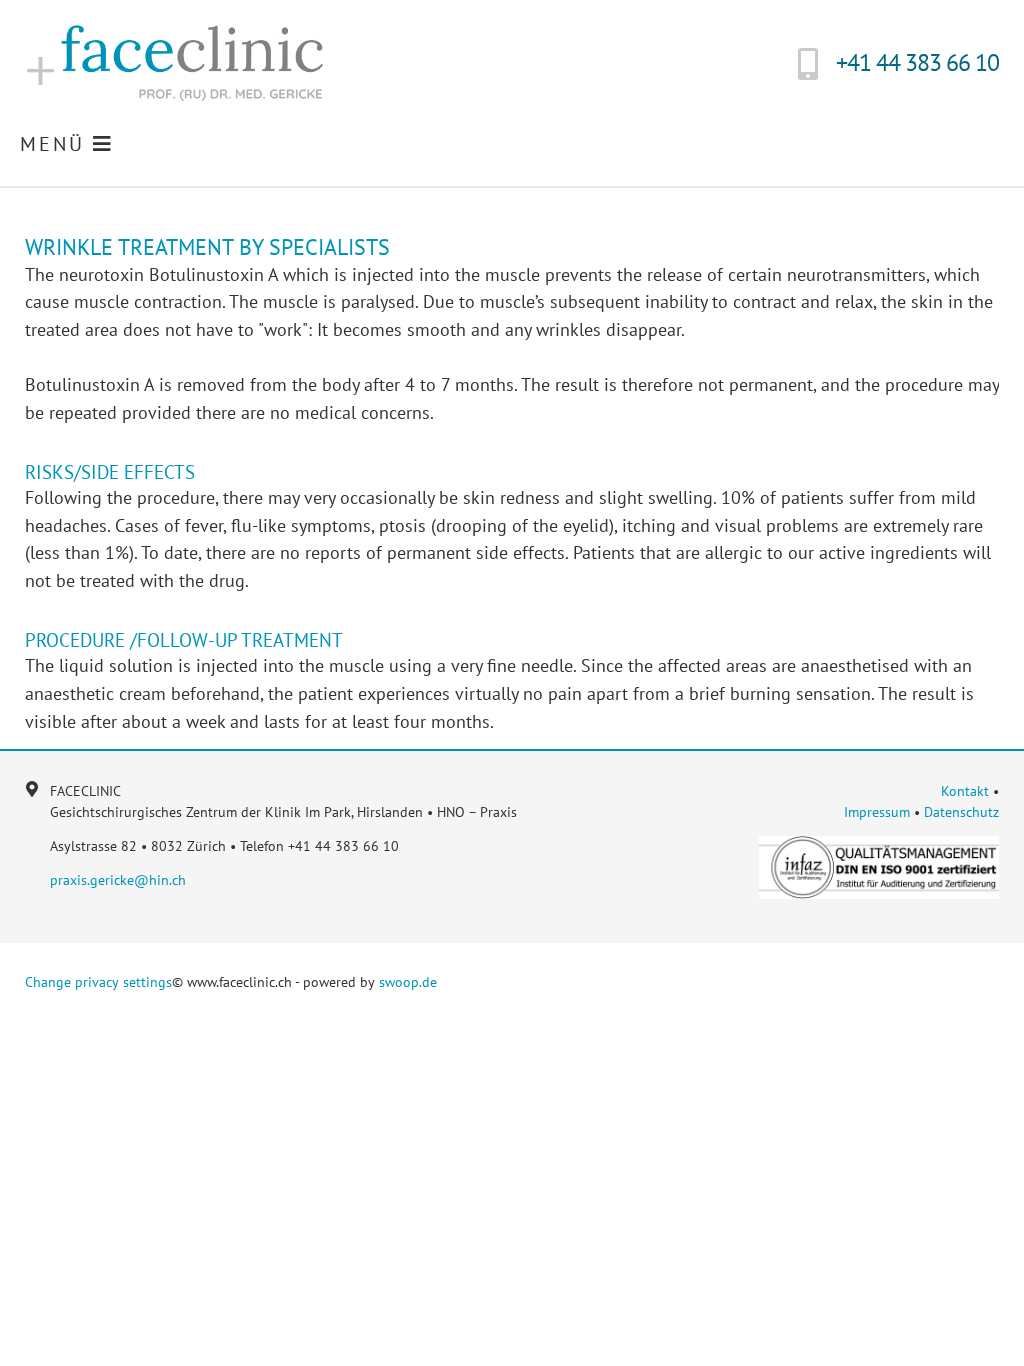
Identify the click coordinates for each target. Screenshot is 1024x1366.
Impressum (877, 812)
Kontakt (965, 791)
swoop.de (408, 982)
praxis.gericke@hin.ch (118, 880)
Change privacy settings (98, 982)
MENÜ (56, 144)
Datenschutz (961, 812)
